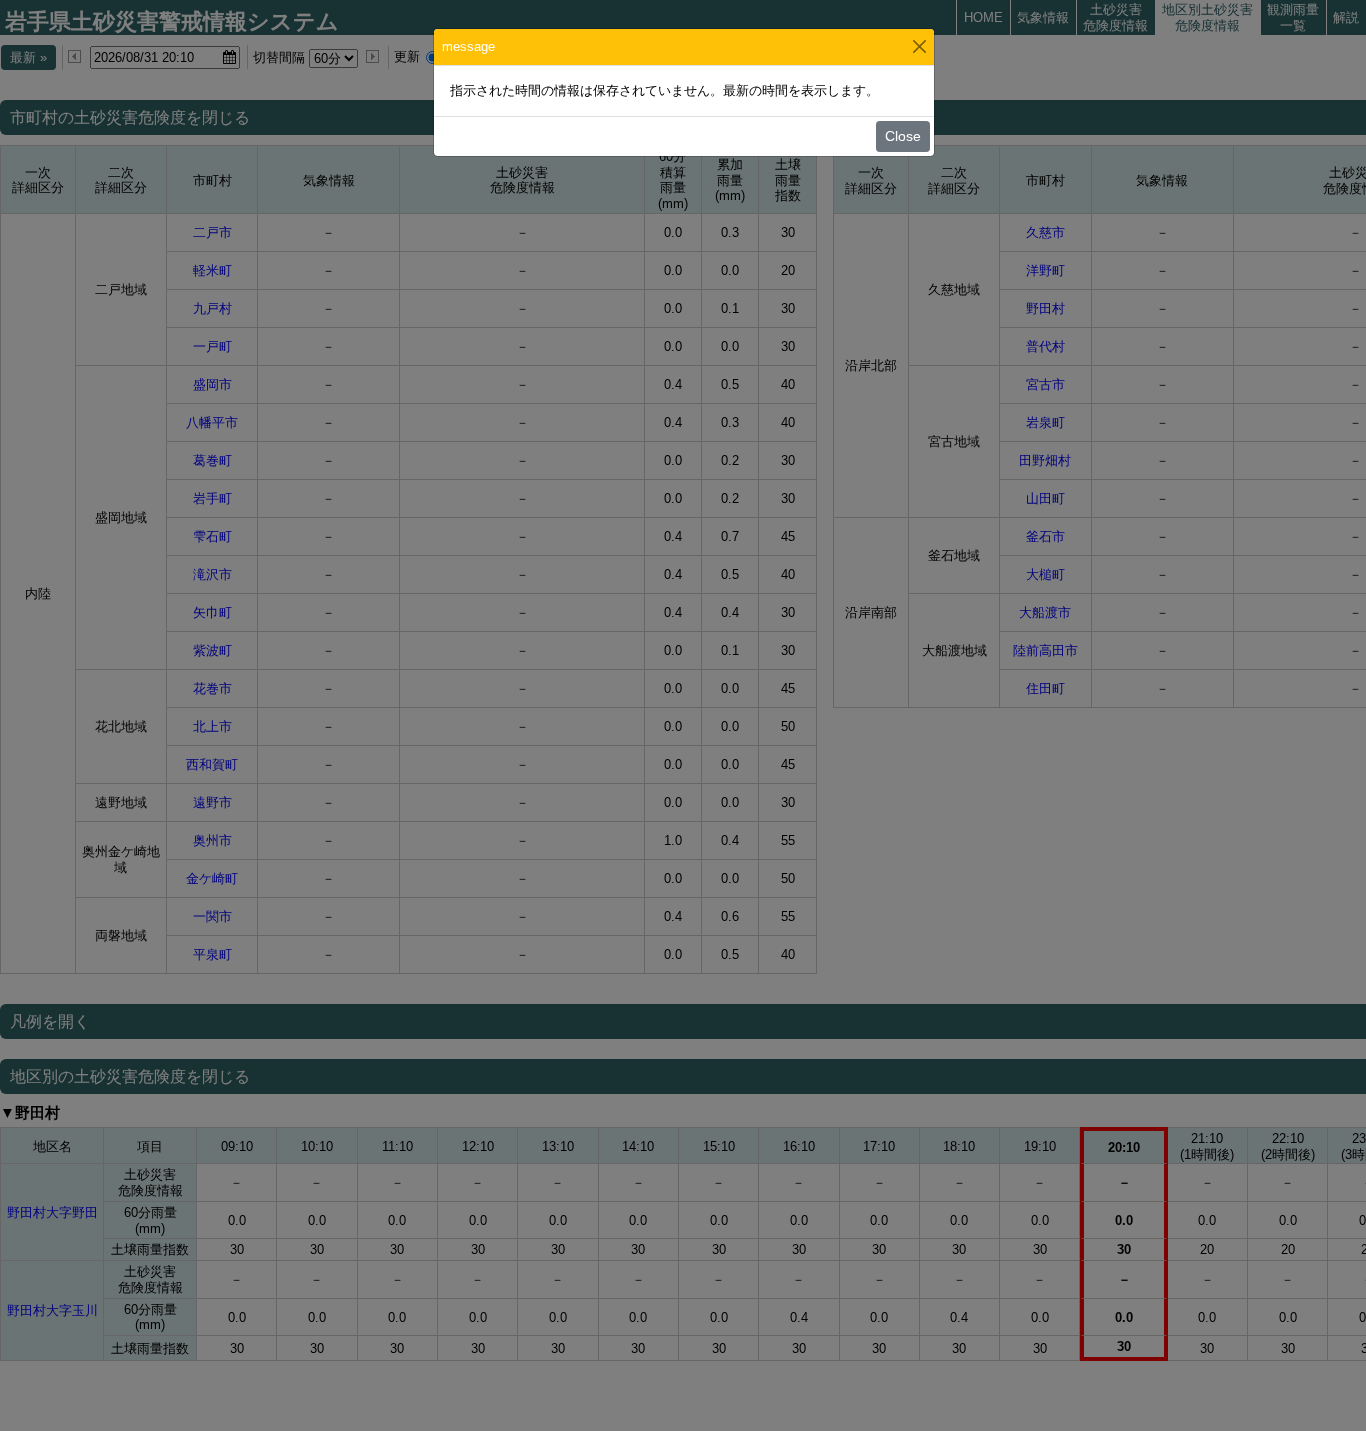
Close (903, 136)
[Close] (919, 46)
